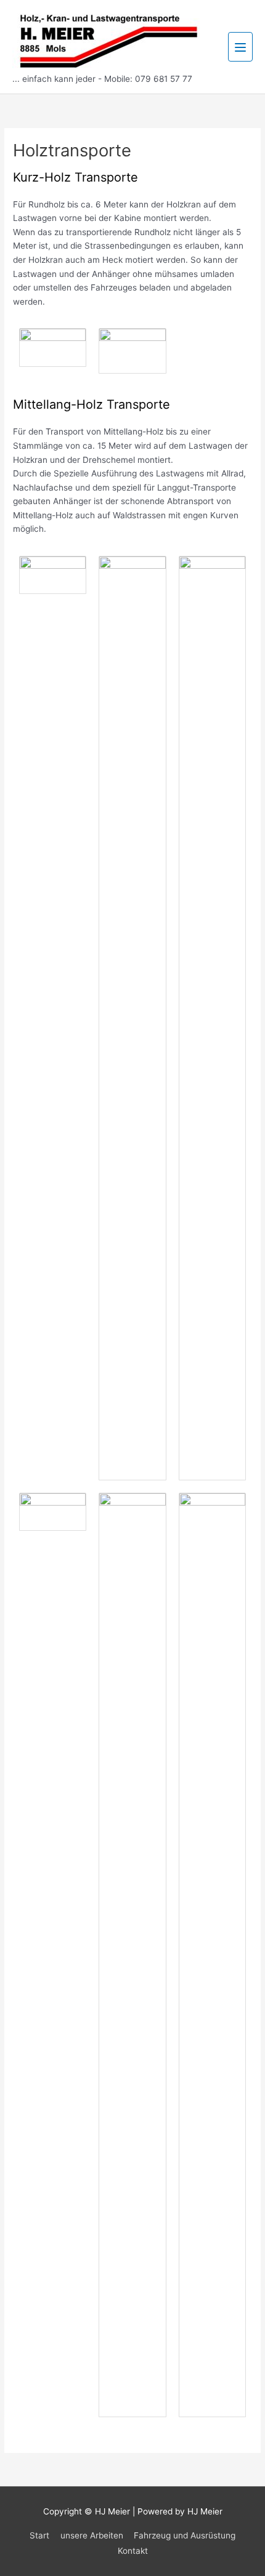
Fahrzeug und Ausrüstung (185, 2535)
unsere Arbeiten (92, 2535)
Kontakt (133, 2551)
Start (39, 2535)
